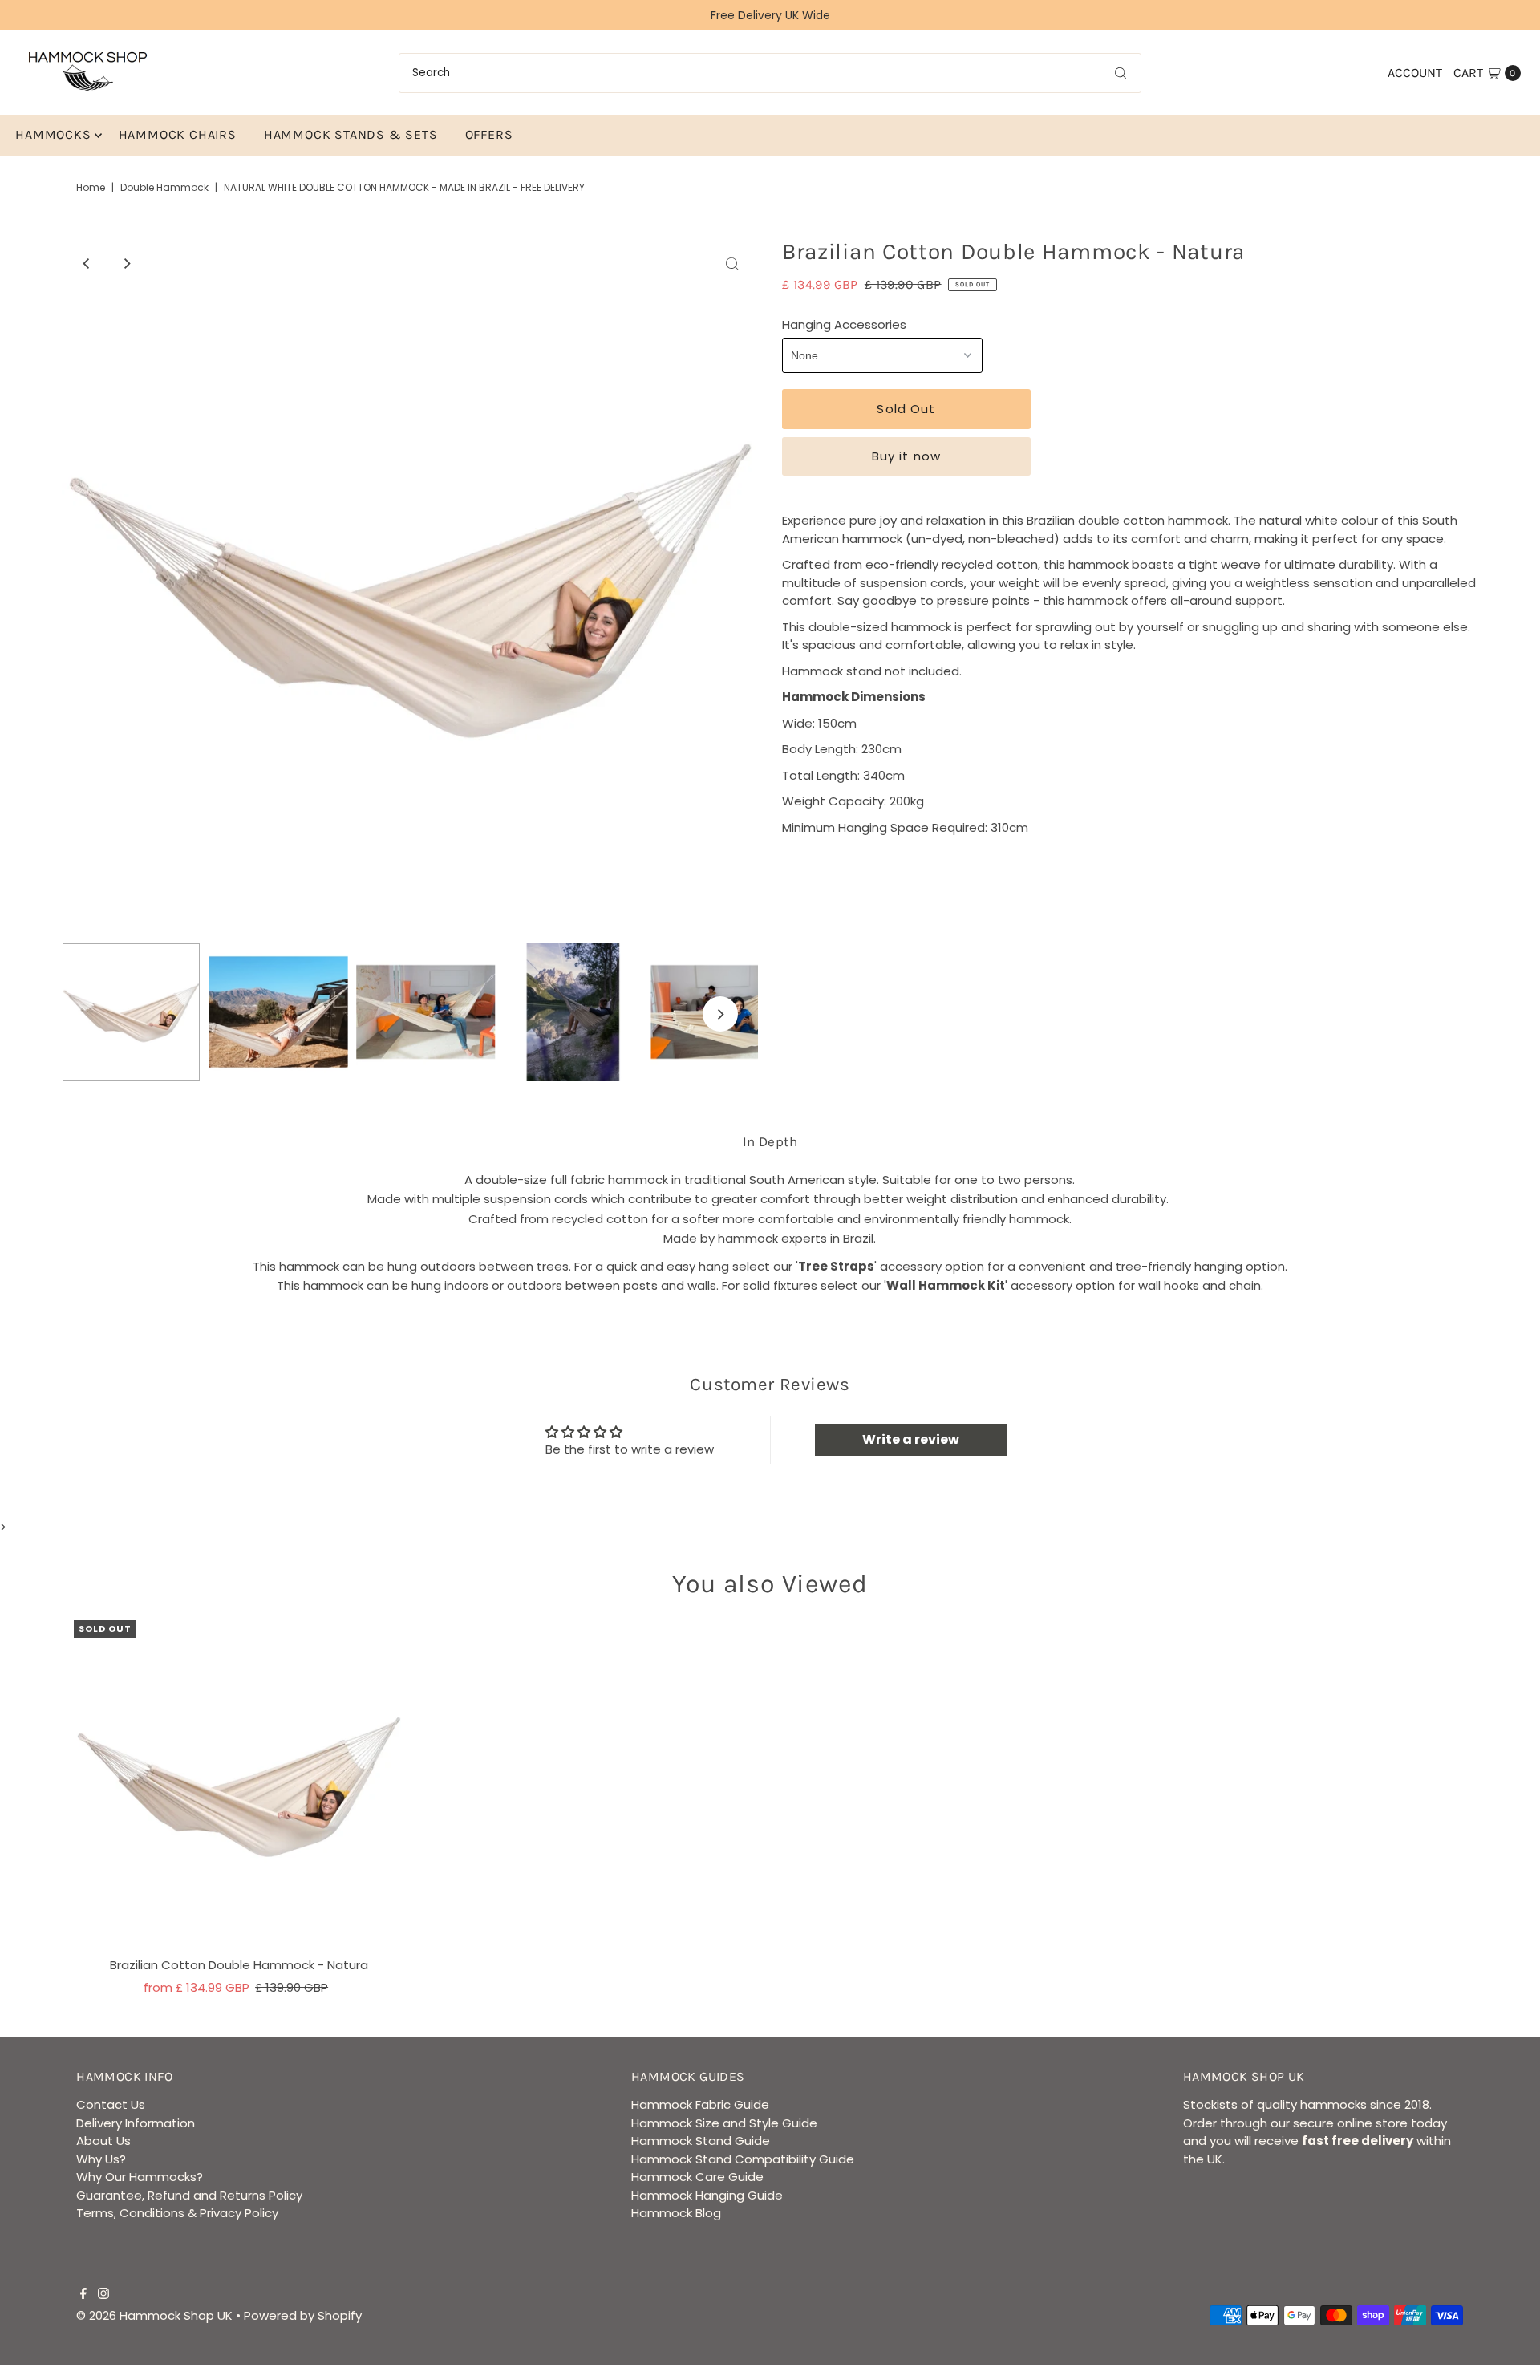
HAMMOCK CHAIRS (178, 134)
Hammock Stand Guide (701, 2141)
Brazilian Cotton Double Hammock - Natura (239, 1965)
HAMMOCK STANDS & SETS (351, 134)
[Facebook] (83, 2295)
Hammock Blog (676, 2213)
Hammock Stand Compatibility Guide (743, 2159)
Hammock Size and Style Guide (724, 2123)
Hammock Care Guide (697, 2177)
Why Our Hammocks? (140, 2177)
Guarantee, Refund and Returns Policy (189, 2195)
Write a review (911, 1439)
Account (1415, 73)
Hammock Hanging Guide (707, 2195)
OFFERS (489, 134)
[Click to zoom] (732, 264)
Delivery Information (136, 2123)
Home (91, 187)
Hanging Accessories (844, 324)
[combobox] (770, 73)
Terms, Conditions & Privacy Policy (177, 2213)
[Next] (127, 264)
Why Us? (101, 2159)
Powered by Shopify (303, 2315)
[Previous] (87, 264)
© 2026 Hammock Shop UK (154, 2315)
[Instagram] (103, 2295)
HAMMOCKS (53, 134)
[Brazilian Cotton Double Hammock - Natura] (239, 1785)
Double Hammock (164, 187)
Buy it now (906, 456)
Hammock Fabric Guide (700, 2104)
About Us (103, 2141)
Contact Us (111, 2104)
